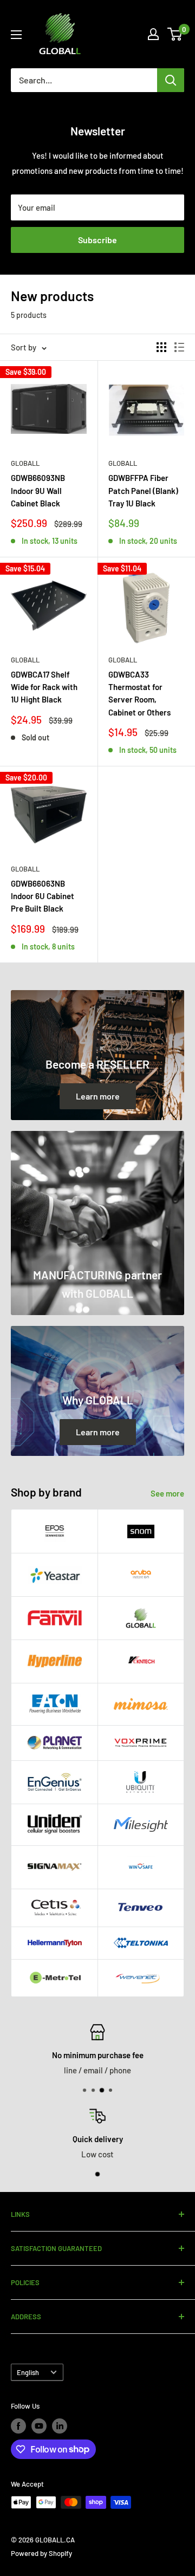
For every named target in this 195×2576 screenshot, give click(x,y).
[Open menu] (16, 35)
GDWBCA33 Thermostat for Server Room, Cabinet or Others (139, 693)
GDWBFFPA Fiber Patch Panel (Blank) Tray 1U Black (143, 490)
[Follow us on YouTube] (39, 2426)
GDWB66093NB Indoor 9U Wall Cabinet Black (38, 490)
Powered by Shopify (41, 2553)
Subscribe (97, 240)
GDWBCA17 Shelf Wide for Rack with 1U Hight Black (44, 687)
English (28, 2372)
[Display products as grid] (161, 347)
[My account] (153, 34)
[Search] (171, 80)
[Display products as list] (179, 347)
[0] (175, 34)
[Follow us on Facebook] (18, 2426)
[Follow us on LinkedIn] (60, 2426)
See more (167, 1493)
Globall (25, 463)
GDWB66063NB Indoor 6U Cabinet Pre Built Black (43, 896)
